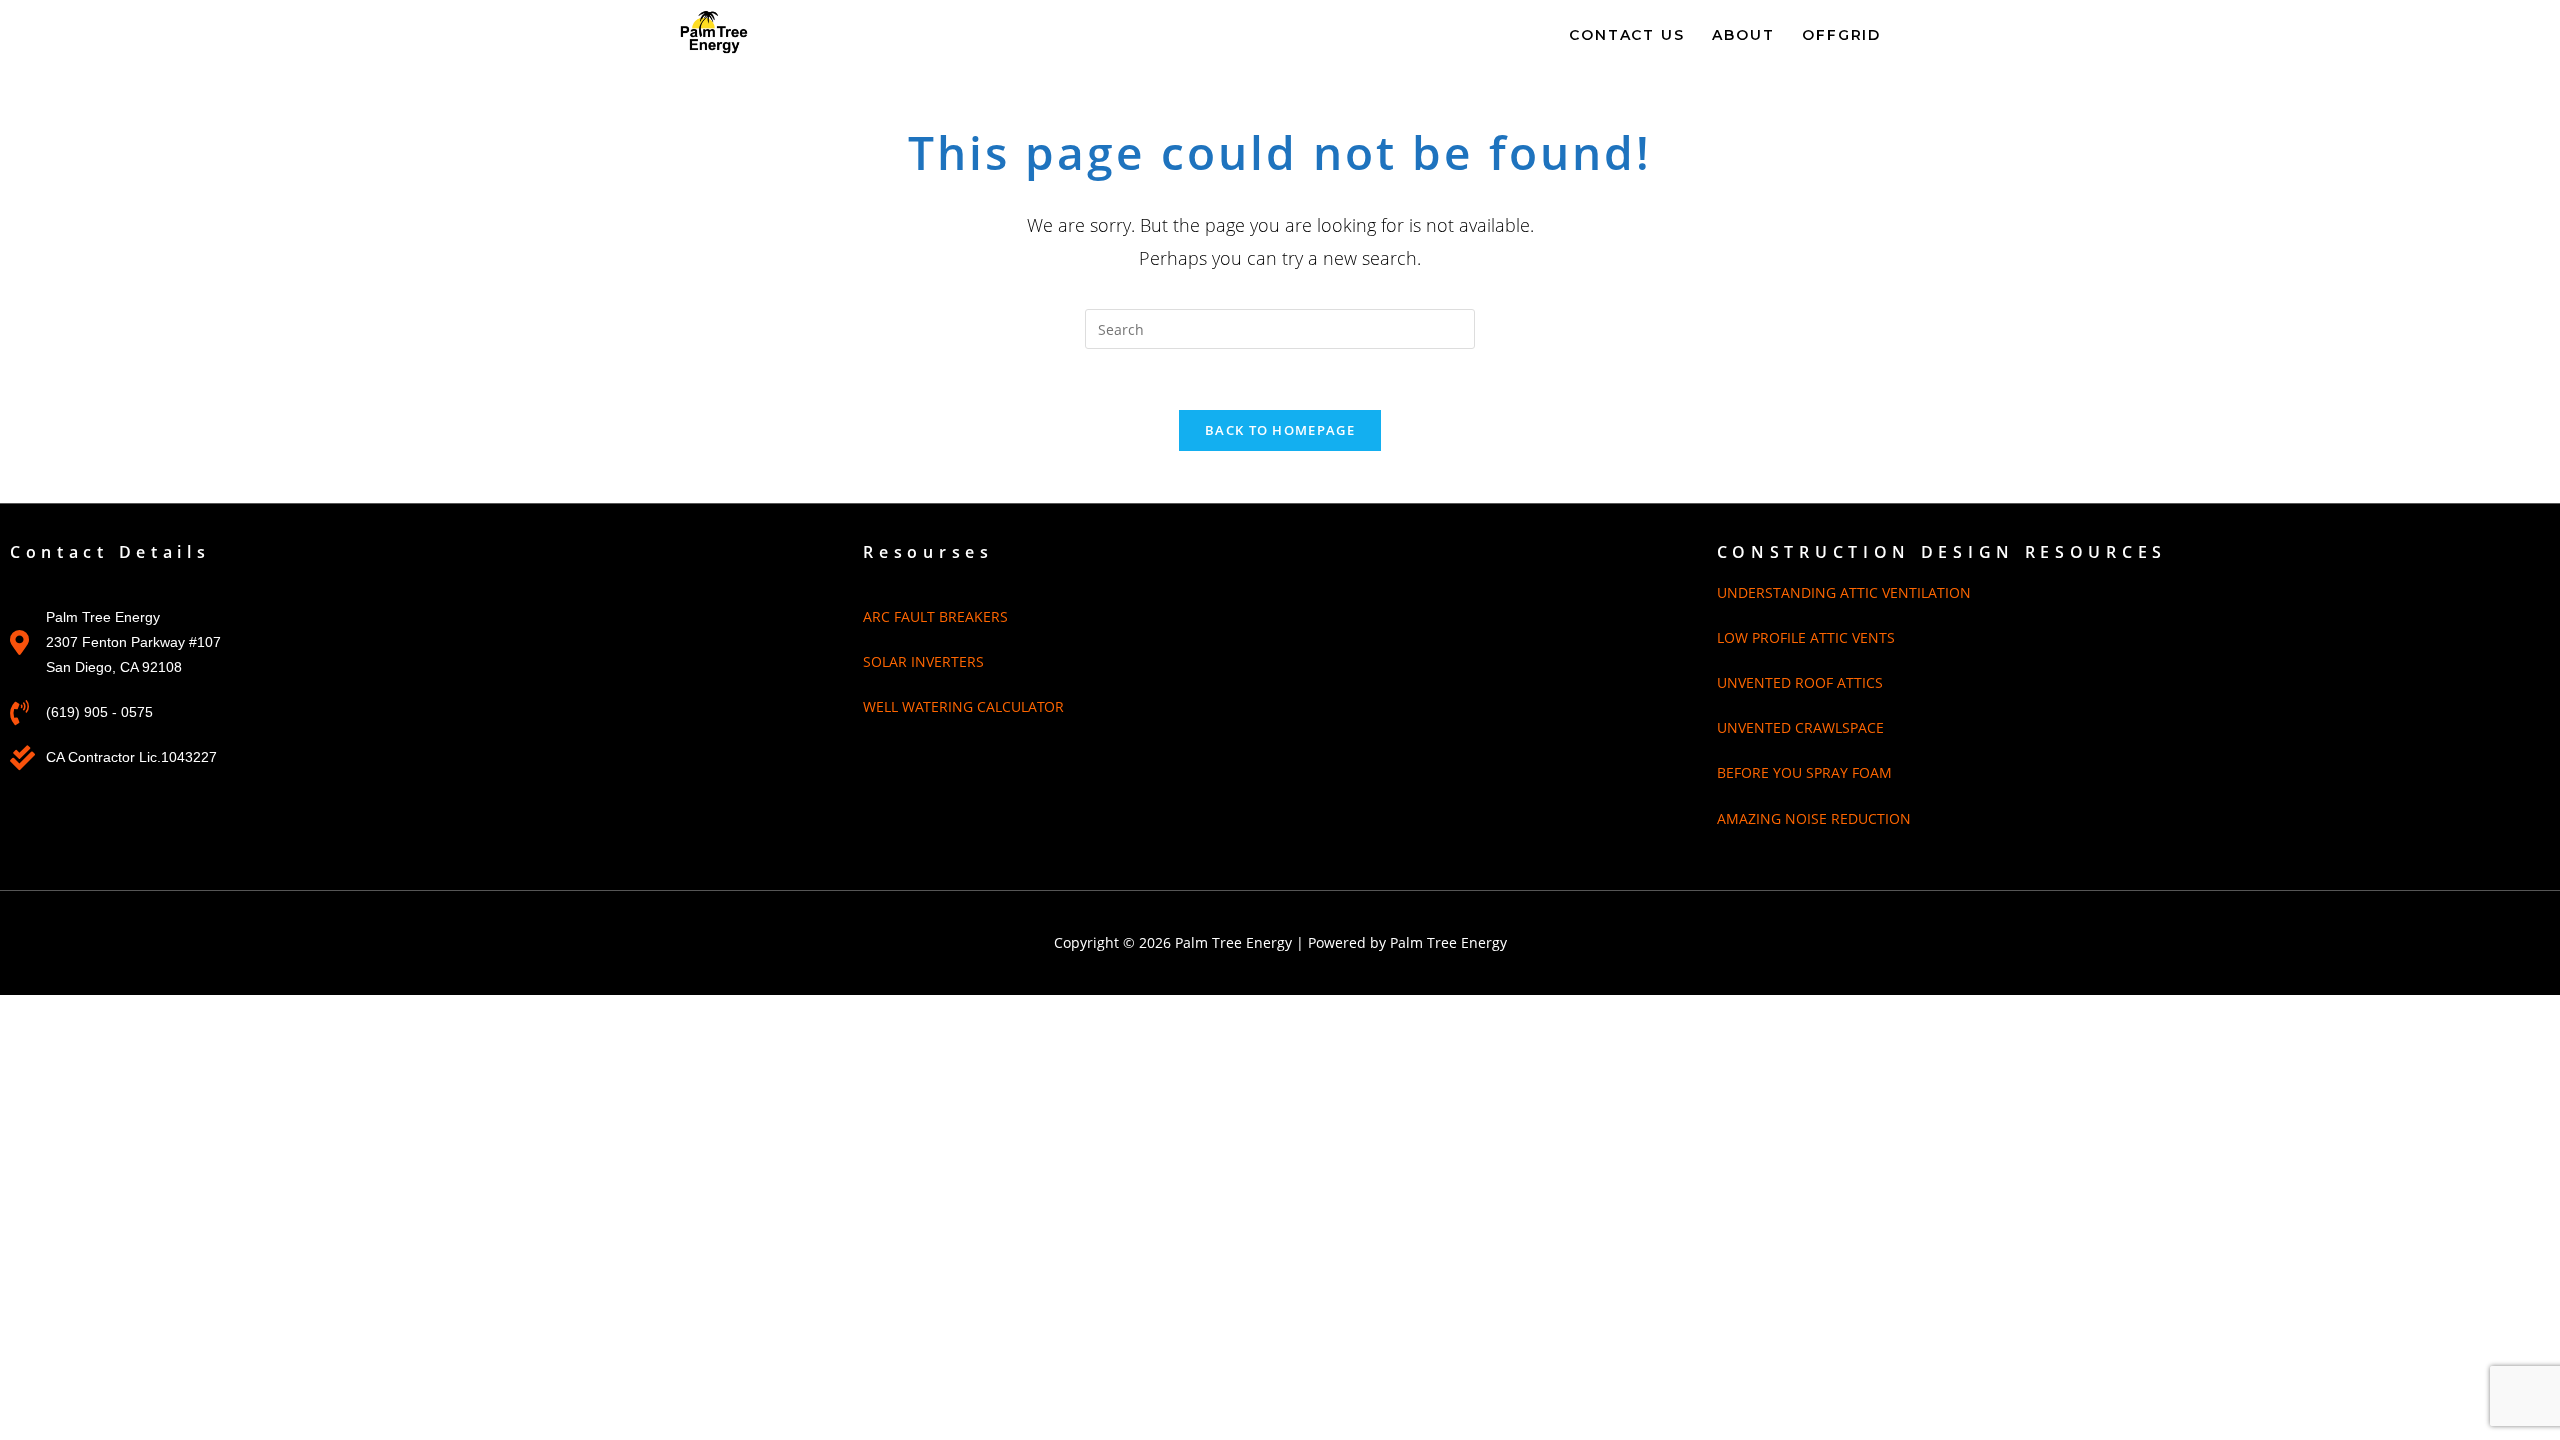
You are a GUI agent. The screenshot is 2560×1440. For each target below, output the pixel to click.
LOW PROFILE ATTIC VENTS (1806, 637)
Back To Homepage (1280, 430)
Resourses (928, 552)
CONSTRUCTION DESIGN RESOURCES (1942, 552)
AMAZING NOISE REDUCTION (1814, 818)
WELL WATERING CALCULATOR (963, 706)
